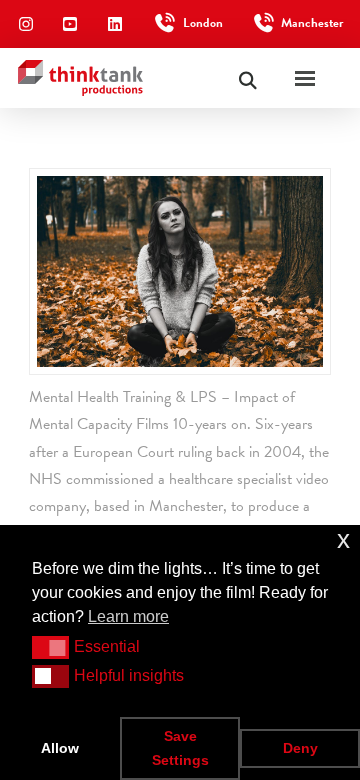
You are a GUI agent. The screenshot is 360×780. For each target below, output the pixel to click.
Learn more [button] (128, 616)
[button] (50, 647)
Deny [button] (300, 748)
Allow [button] (60, 748)
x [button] (343, 539)
